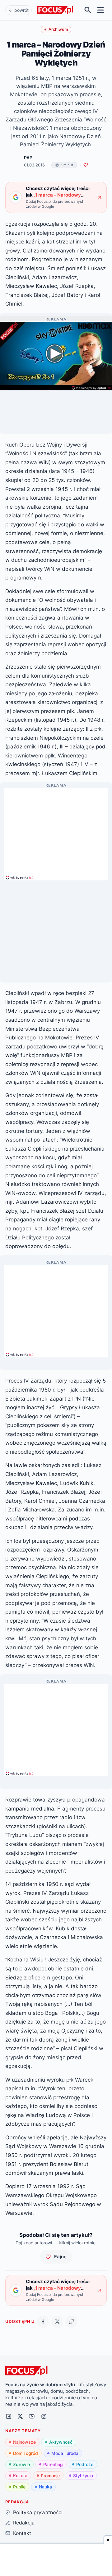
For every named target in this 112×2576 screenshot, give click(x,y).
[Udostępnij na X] (57, 2322)
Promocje (50, 2476)
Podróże (85, 2464)
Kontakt (22, 2533)
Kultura (20, 2476)
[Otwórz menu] (101, 10)
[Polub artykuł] (86, 165)
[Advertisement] (56, 831)
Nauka (45, 2487)
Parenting (53, 2464)
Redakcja (24, 2523)
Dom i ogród (26, 2453)
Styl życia (83, 2476)
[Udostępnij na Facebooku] (43, 2322)
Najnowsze (24, 2442)
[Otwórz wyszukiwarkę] (88, 10)
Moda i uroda (65, 2453)
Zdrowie (21, 2464)
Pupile (19, 2487)
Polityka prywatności (38, 2512)
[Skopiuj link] (71, 2322)
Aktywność (61, 2442)
